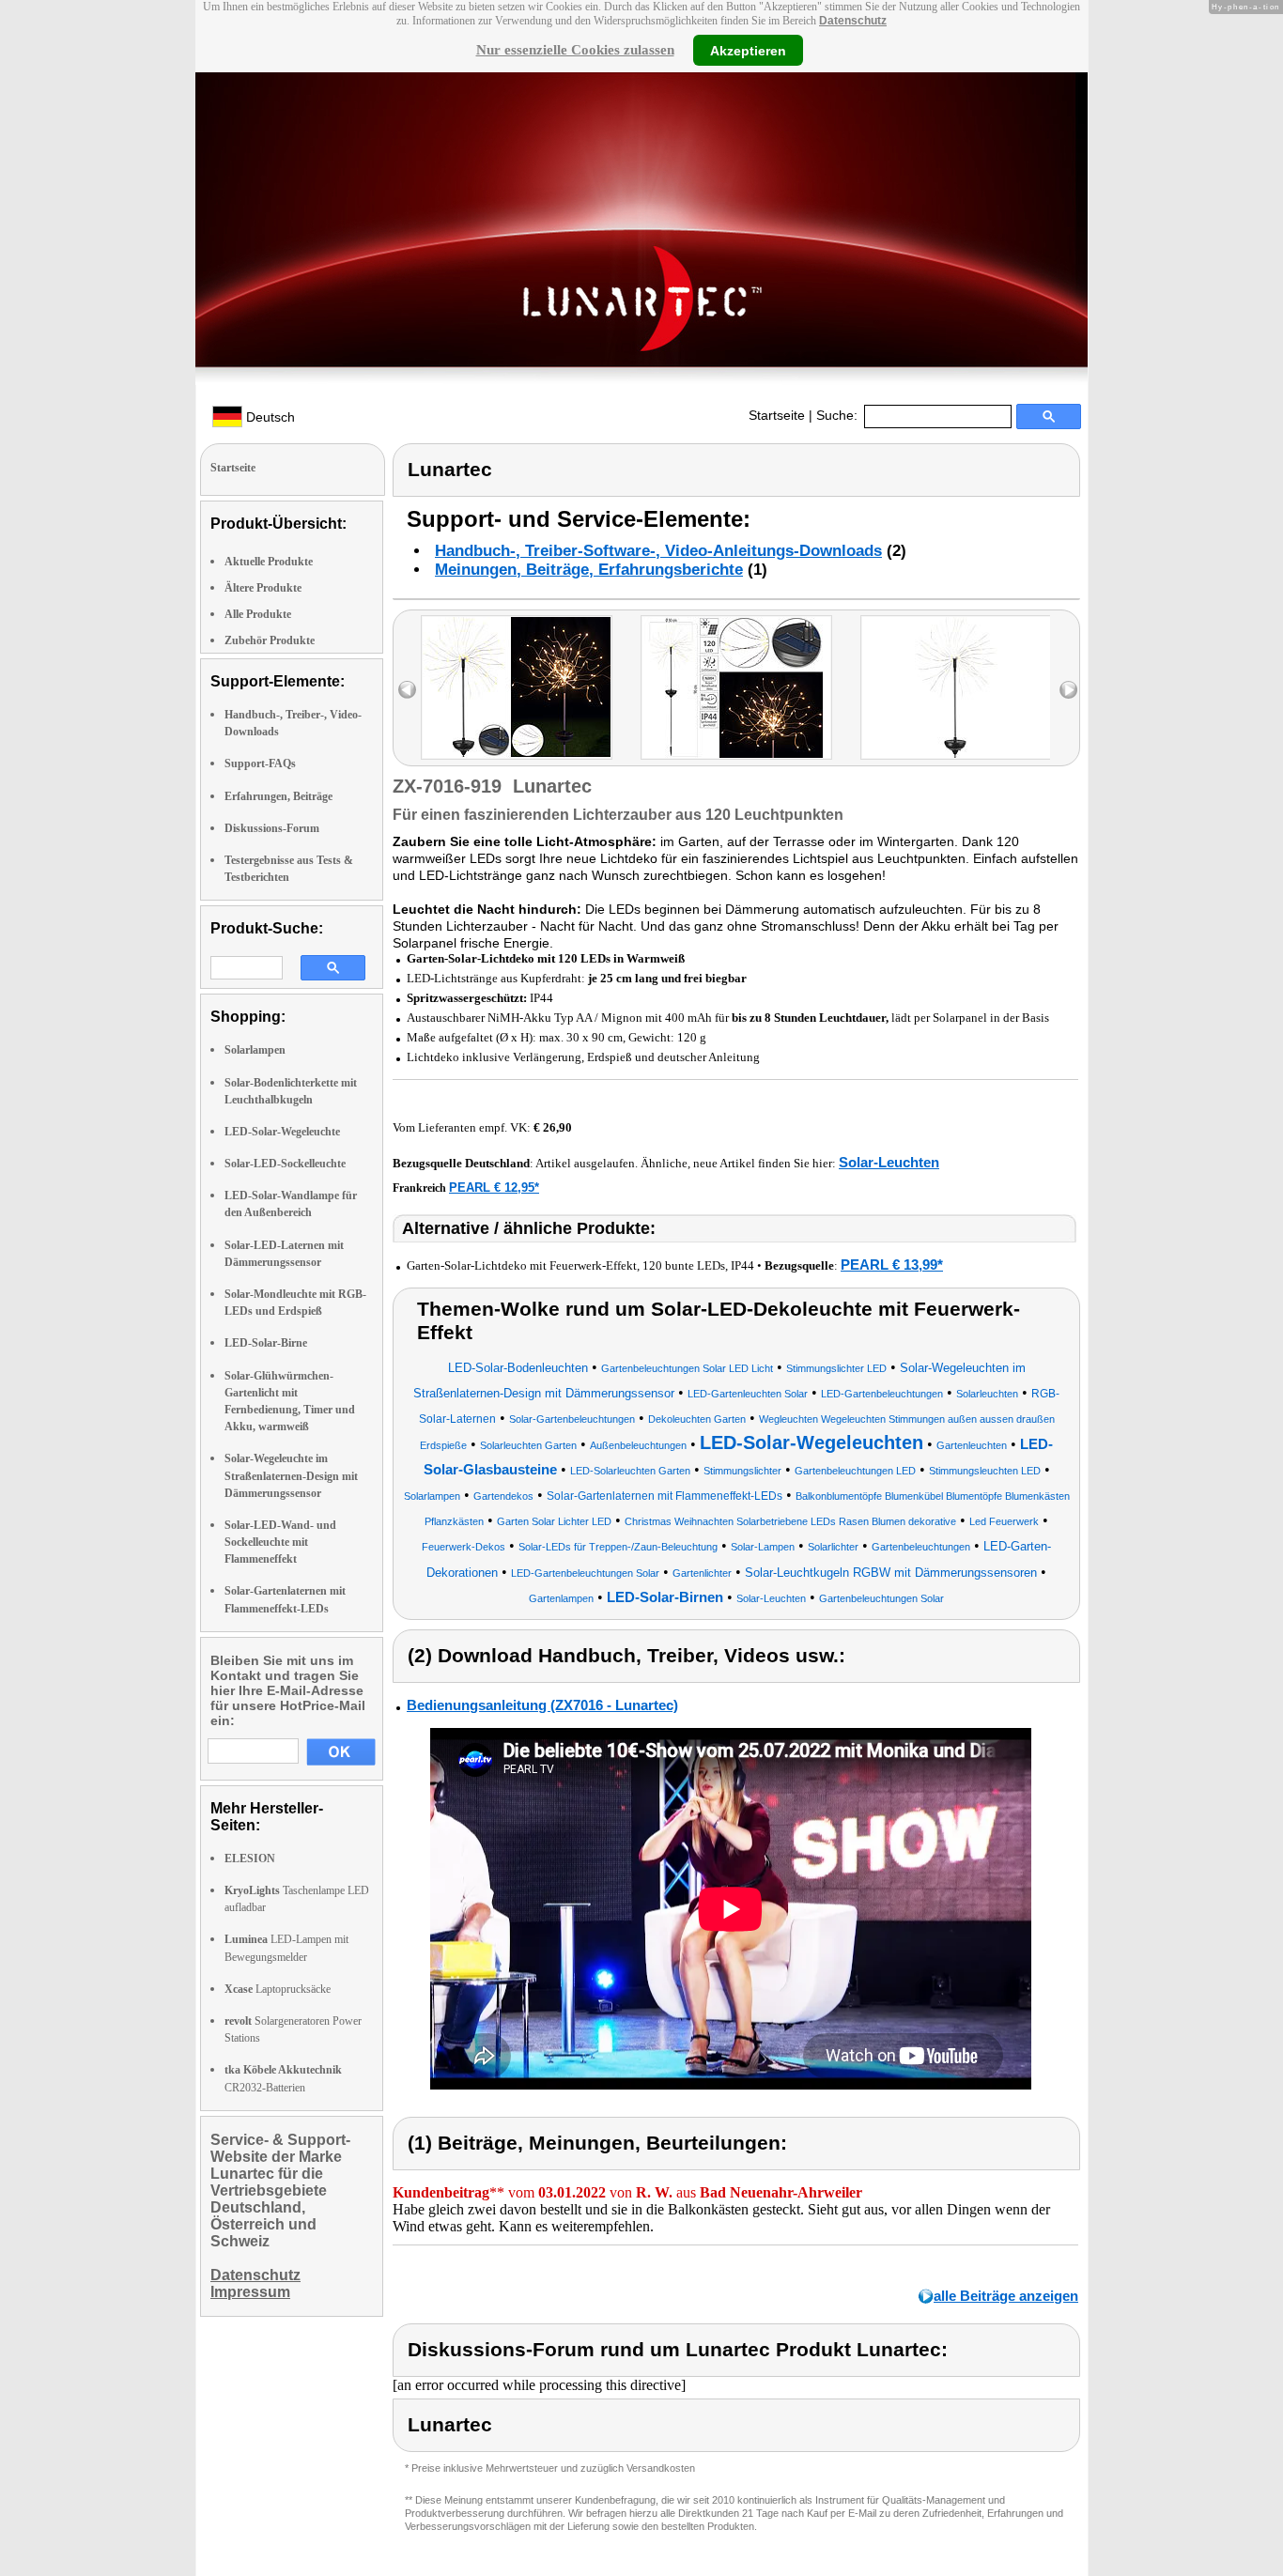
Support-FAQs (260, 764)
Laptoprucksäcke (278, 1989)
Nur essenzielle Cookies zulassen (575, 50)
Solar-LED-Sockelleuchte (285, 1164)
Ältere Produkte (263, 588)
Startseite (777, 415)
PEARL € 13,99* (892, 1265)
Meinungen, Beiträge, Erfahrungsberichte (589, 570)
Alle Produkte (258, 614)
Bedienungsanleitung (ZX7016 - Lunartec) (542, 1705)
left (407, 690)
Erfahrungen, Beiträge (278, 796)
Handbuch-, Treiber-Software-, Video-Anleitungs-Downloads (658, 551)
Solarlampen (255, 1050)
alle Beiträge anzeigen (1006, 2296)
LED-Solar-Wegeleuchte (282, 1132)
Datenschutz (853, 21)
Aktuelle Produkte (269, 562)
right (1068, 690)
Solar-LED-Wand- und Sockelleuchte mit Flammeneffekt (280, 1542)
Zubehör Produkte (270, 640)
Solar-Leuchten (889, 1162)
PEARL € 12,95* (494, 1188)
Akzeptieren (748, 50)
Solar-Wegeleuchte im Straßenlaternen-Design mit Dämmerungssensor (291, 1475)
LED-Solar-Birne (266, 1343)
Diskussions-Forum (272, 828)
